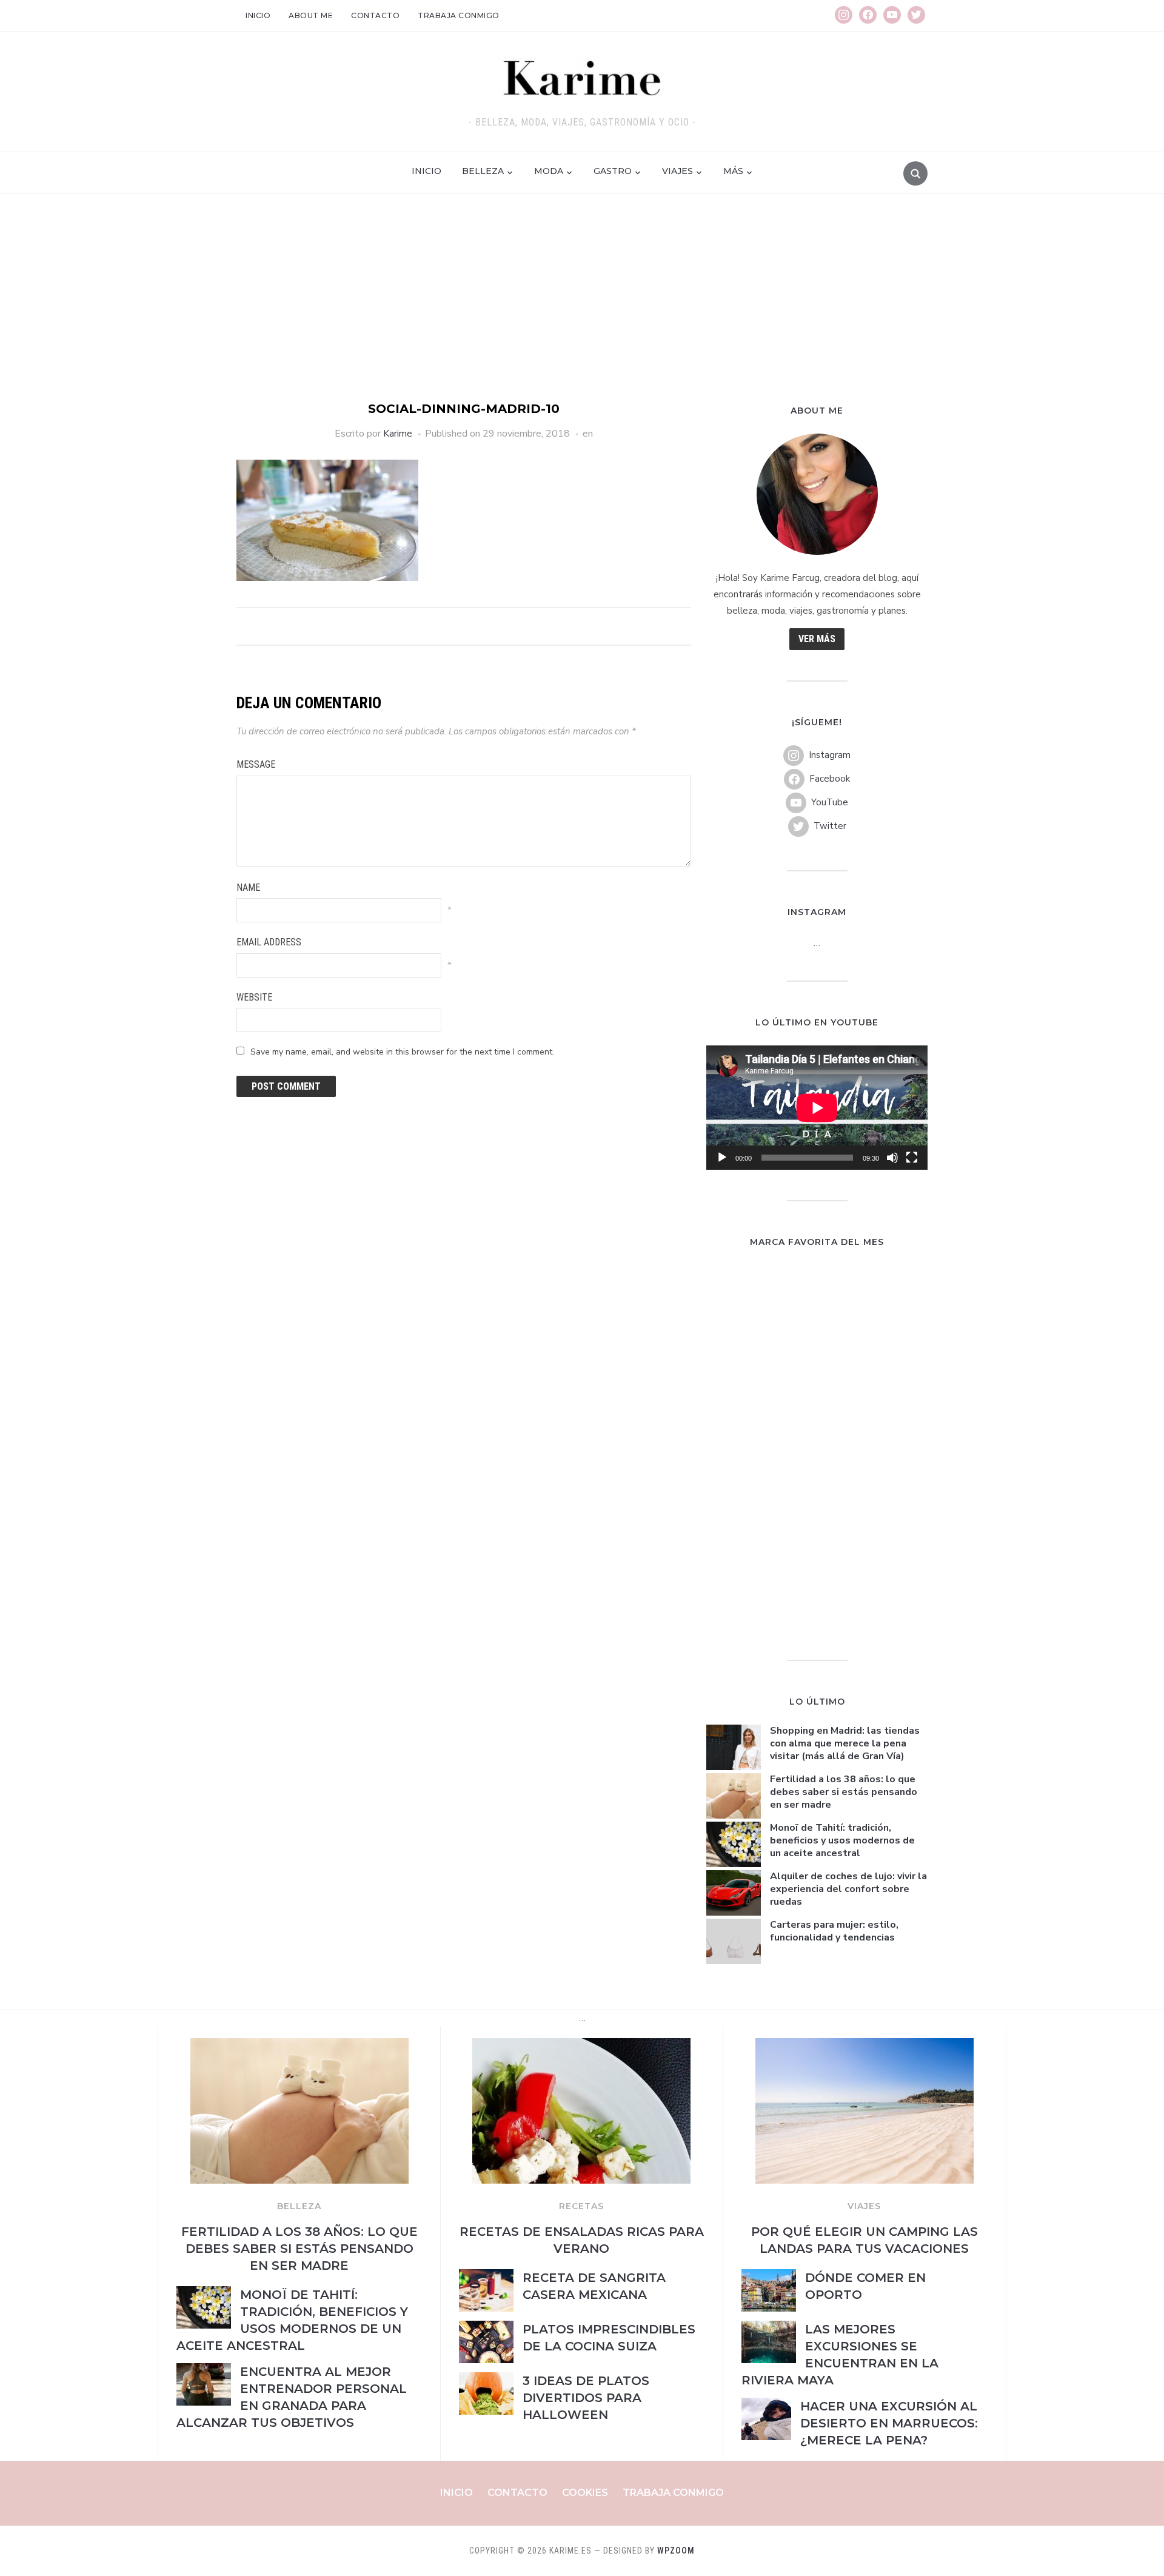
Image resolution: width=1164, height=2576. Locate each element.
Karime (398, 434)
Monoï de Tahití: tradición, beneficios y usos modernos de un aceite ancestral (842, 1840)
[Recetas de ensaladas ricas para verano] (581, 2045)
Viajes (677, 171)
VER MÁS (817, 639)
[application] (817, 1108)
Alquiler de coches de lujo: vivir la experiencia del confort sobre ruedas (848, 1889)
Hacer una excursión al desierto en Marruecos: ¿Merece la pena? (889, 2423)
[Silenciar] (892, 1158)
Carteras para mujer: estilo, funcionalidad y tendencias (834, 1931)
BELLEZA (299, 2206)
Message (256, 764)
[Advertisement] (582, 309)
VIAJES (864, 2206)
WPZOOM (676, 2551)
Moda (549, 171)
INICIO (426, 171)
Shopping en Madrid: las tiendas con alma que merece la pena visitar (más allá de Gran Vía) (845, 1743)
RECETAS (581, 2206)
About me (311, 15)
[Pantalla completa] (912, 1158)
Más (733, 171)
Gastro (613, 171)
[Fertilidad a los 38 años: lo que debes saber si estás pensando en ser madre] (299, 2045)
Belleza (483, 171)
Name (248, 887)
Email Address (269, 942)
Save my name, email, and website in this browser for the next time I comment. (402, 1052)
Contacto (375, 15)
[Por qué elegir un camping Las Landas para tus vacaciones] (865, 2045)
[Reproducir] (722, 1158)
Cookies (585, 2493)
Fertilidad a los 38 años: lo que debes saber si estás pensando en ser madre (844, 1792)
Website (254, 997)
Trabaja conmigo (459, 15)
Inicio (258, 15)
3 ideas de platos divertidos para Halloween (586, 2398)
